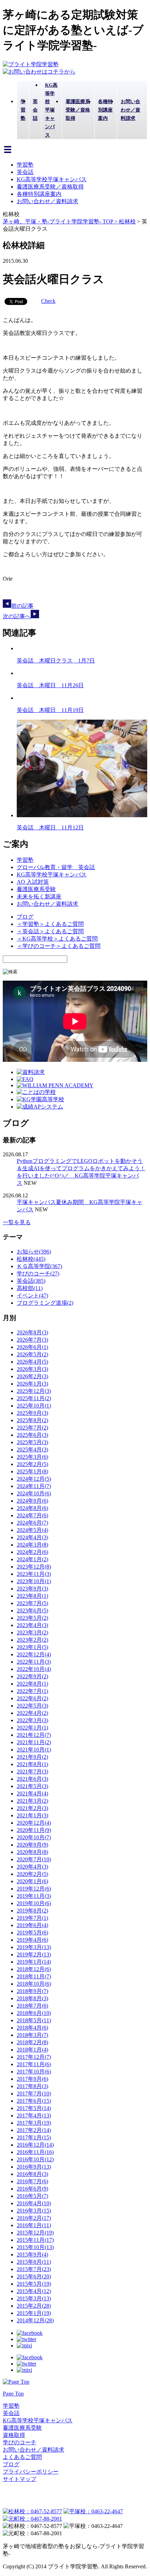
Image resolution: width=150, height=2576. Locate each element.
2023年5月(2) (32, 1618)
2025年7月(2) (32, 1428)
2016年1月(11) (34, 2225)
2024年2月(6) (32, 1552)
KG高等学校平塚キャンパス (52, 179)
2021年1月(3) (32, 1815)
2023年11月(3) (34, 1574)
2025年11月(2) (34, 1398)
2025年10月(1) (34, 1406)
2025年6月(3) (32, 1435)
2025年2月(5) (32, 1464)
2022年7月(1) (32, 1691)
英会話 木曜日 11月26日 (50, 685)
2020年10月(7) (34, 1837)
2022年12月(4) (34, 1654)
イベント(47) (32, 1295)
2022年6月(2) (32, 1698)
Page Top (13, 2394)
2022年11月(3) (34, 1662)
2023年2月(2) (32, 1640)
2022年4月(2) (32, 1713)
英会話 (25, 172)
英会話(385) (31, 1281)
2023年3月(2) (32, 1632)
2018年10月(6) (34, 1984)
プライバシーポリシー (31, 2472)
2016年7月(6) (32, 2181)
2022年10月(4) (34, 1669)
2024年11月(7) (34, 1486)
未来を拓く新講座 (39, 896)
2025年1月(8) (32, 1471)
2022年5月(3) (32, 1706)
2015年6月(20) (34, 2276)
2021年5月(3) (32, 1786)
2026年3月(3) (32, 1369)
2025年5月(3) (32, 1442)
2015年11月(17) (35, 2240)
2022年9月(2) (32, 1676)
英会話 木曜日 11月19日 (50, 710)
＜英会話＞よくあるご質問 (50, 931)
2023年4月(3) (32, 1625)
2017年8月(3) (32, 2086)
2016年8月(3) (32, 2174)
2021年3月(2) (32, 1801)
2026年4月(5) (32, 1362)
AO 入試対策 (33, 882)
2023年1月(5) (32, 1647)
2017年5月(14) (34, 2108)
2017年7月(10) (34, 2094)
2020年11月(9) (34, 1830)
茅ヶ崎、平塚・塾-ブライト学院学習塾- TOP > (61, 221)
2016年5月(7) (32, 2196)
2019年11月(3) (34, 1896)
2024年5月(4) (32, 1530)
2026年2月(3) (32, 1376)
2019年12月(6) (34, 1889)
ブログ (25, 917)
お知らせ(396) (34, 1252)
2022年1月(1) (32, 1728)
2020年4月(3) (32, 1867)
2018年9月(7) (32, 1991)
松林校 (127, 221)
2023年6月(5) (32, 1611)
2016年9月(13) (34, 2167)
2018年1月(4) (32, 2050)
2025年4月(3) (32, 1450)
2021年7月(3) (32, 1772)
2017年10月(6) (34, 2072)
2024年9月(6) (32, 1501)
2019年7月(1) (32, 1918)
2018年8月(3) (32, 1998)
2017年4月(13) (34, 2115)
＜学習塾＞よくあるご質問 (50, 924)
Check (48, 301)
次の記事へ (17, 616)
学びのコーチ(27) (38, 1274)
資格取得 (14, 2435)
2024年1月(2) (32, 1559)
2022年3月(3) (32, 1720)
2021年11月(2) (34, 1742)
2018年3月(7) (32, 2035)
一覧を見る (17, 1222)
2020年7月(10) (34, 1859)
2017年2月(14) (34, 2130)
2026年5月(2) (32, 1354)
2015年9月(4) (32, 2255)
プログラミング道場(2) (45, 1303)
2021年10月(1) (34, 1750)
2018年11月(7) (34, 1976)
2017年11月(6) (34, 2064)
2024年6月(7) (32, 1523)
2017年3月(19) (34, 2123)
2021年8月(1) (32, 1764)
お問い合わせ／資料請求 (47, 201)
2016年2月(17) (34, 2218)
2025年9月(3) (32, 1413)
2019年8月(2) (32, 1911)
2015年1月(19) (34, 2313)
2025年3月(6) (32, 1457)
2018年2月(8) (32, 2042)
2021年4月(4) (32, 1793)
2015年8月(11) (34, 2262)
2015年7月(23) (34, 2269)
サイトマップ (20, 2479)
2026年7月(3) (32, 1340)
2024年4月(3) (32, 1537)
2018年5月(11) (34, 2020)
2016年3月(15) (34, 2211)
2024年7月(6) (32, 1515)
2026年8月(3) (32, 1332)
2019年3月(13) (34, 1947)
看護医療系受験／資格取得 (50, 187)
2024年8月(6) (32, 1508)
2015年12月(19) (35, 2233)
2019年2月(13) (34, 1954)
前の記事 (22, 606)
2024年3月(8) (32, 1545)
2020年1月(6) (32, 1881)
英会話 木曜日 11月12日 (50, 827)
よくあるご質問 (22, 2457)
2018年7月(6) (32, 2006)
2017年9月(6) (32, 2079)
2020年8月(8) (32, 1852)
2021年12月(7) (34, 1735)
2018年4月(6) (32, 2028)
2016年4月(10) (34, 2203)
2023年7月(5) (32, 1603)
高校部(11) (30, 1288)
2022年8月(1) (32, 1684)
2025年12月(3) (34, 1391)
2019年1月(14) (34, 1962)
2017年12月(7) (34, 2057)
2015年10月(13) (35, 2247)
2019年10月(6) (34, 1903)
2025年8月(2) (32, 1420)
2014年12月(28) (35, 2320)
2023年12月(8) (34, 1567)
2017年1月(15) (34, 2137)
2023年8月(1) (32, 1596)
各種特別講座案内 (39, 194)
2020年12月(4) (34, 1823)
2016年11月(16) (35, 2152)
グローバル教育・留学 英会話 (56, 867)
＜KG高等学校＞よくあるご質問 (57, 939)
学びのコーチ (20, 2442)
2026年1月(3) (32, 1384)
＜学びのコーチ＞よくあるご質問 (59, 946)
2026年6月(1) (32, 1347)
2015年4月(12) (34, 2291)
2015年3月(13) (34, 2298)
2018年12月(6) (34, 1969)
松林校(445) (31, 1259)
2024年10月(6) (34, 1493)
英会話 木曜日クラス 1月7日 (56, 661)
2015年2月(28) (34, 2306)
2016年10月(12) (35, 2159)
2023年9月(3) (32, 1589)
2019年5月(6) (32, 1933)
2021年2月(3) (32, 1808)
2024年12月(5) (34, 1479)
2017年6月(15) (34, 2101)
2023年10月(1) (34, 1581)
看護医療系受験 (36, 889)
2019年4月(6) (32, 1940)
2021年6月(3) (32, 1779)
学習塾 (25, 165)
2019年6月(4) (32, 1925)
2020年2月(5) (32, 1874)
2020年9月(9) (32, 1845)
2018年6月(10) (34, 2013)
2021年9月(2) (32, 1757)
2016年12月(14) (35, 2145)
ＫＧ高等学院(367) (39, 1266)
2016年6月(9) (32, 2189)
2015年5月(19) (34, 2284)
